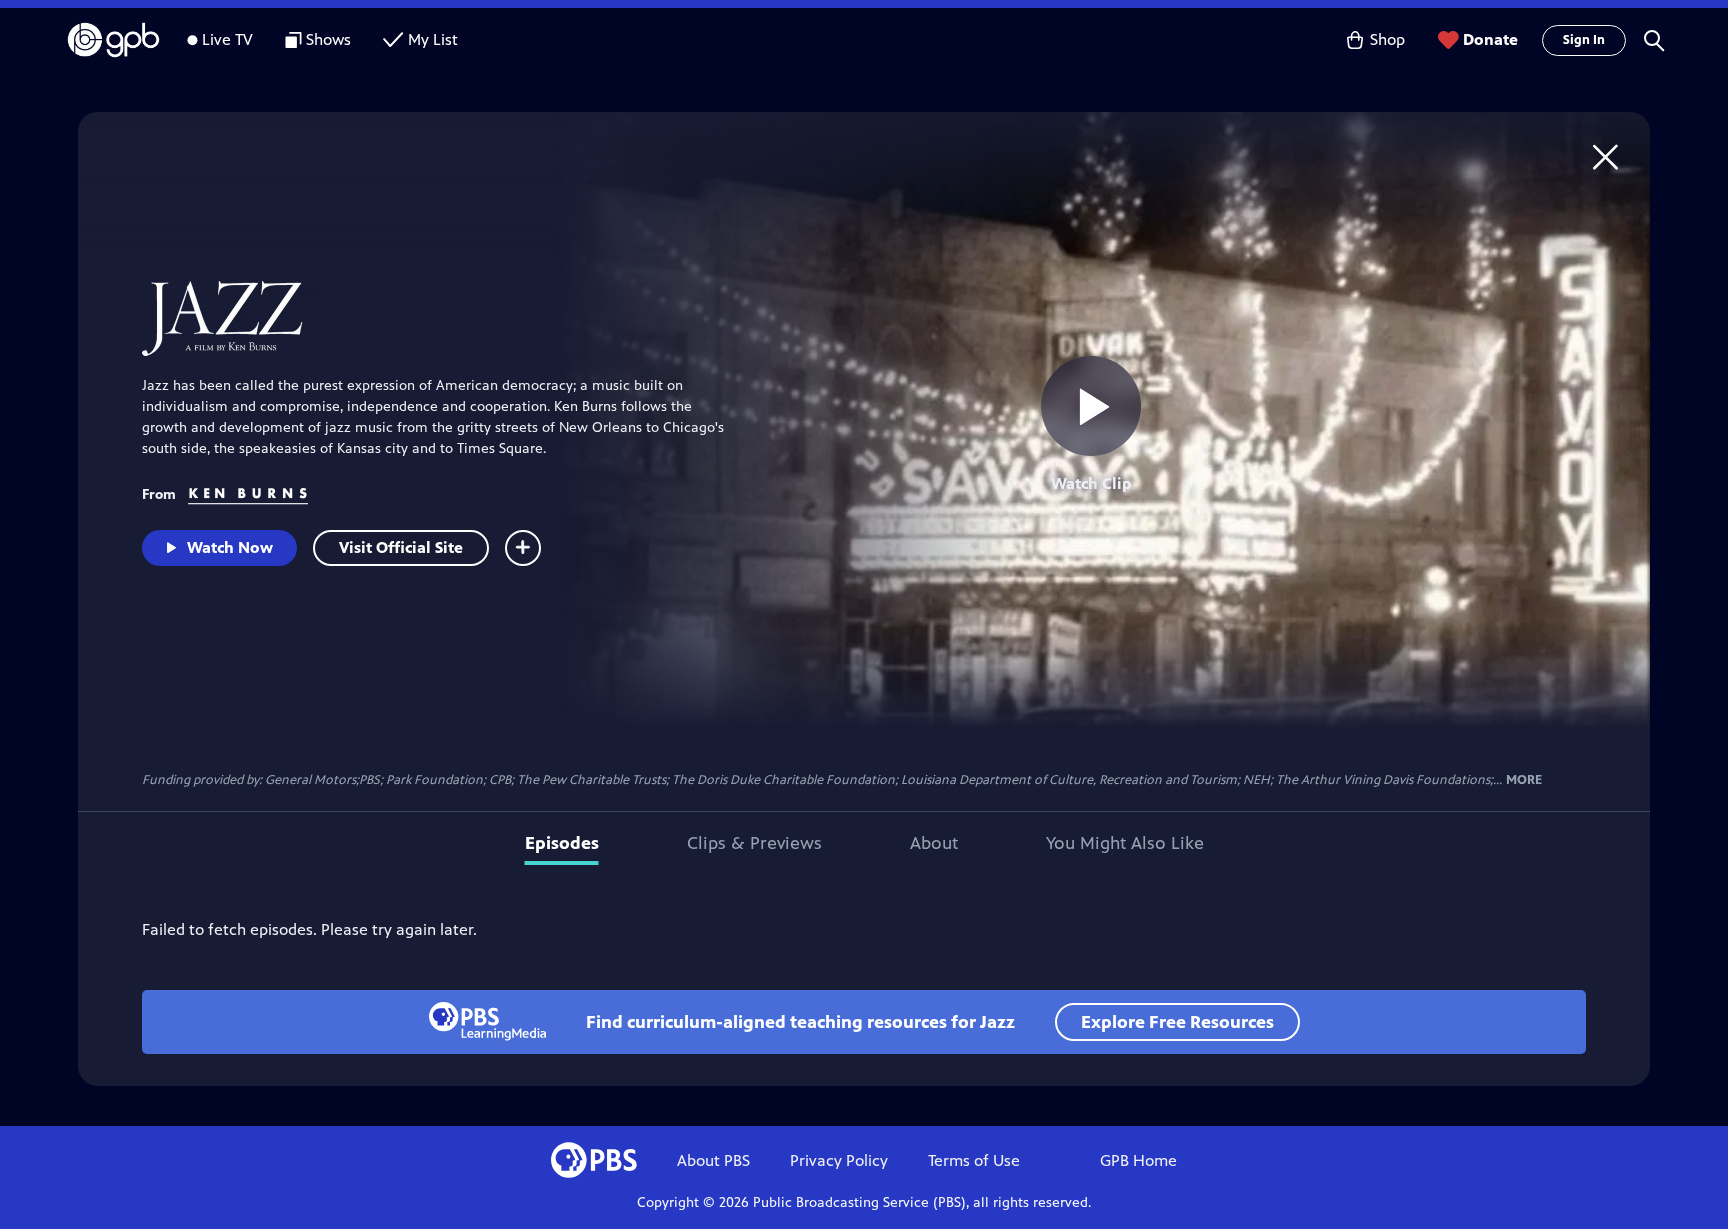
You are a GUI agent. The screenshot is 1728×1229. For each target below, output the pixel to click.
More (1524, 780)
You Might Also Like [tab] (1125, 843)
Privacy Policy (839, 1160)
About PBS (713, 1160)
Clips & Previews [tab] (754, 843)
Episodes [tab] (562, 843)
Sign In (1584, 40)
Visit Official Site (401, 547)
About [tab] (934, 843)
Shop (1387, 39)
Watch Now (230, 547)
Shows (328, 39)
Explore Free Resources (1177, 1022)
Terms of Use (974, 1160)
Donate (1490, 39)
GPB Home (1138, 1160)
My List (433, 39)
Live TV (227, 39)
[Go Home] (1605, 156)
